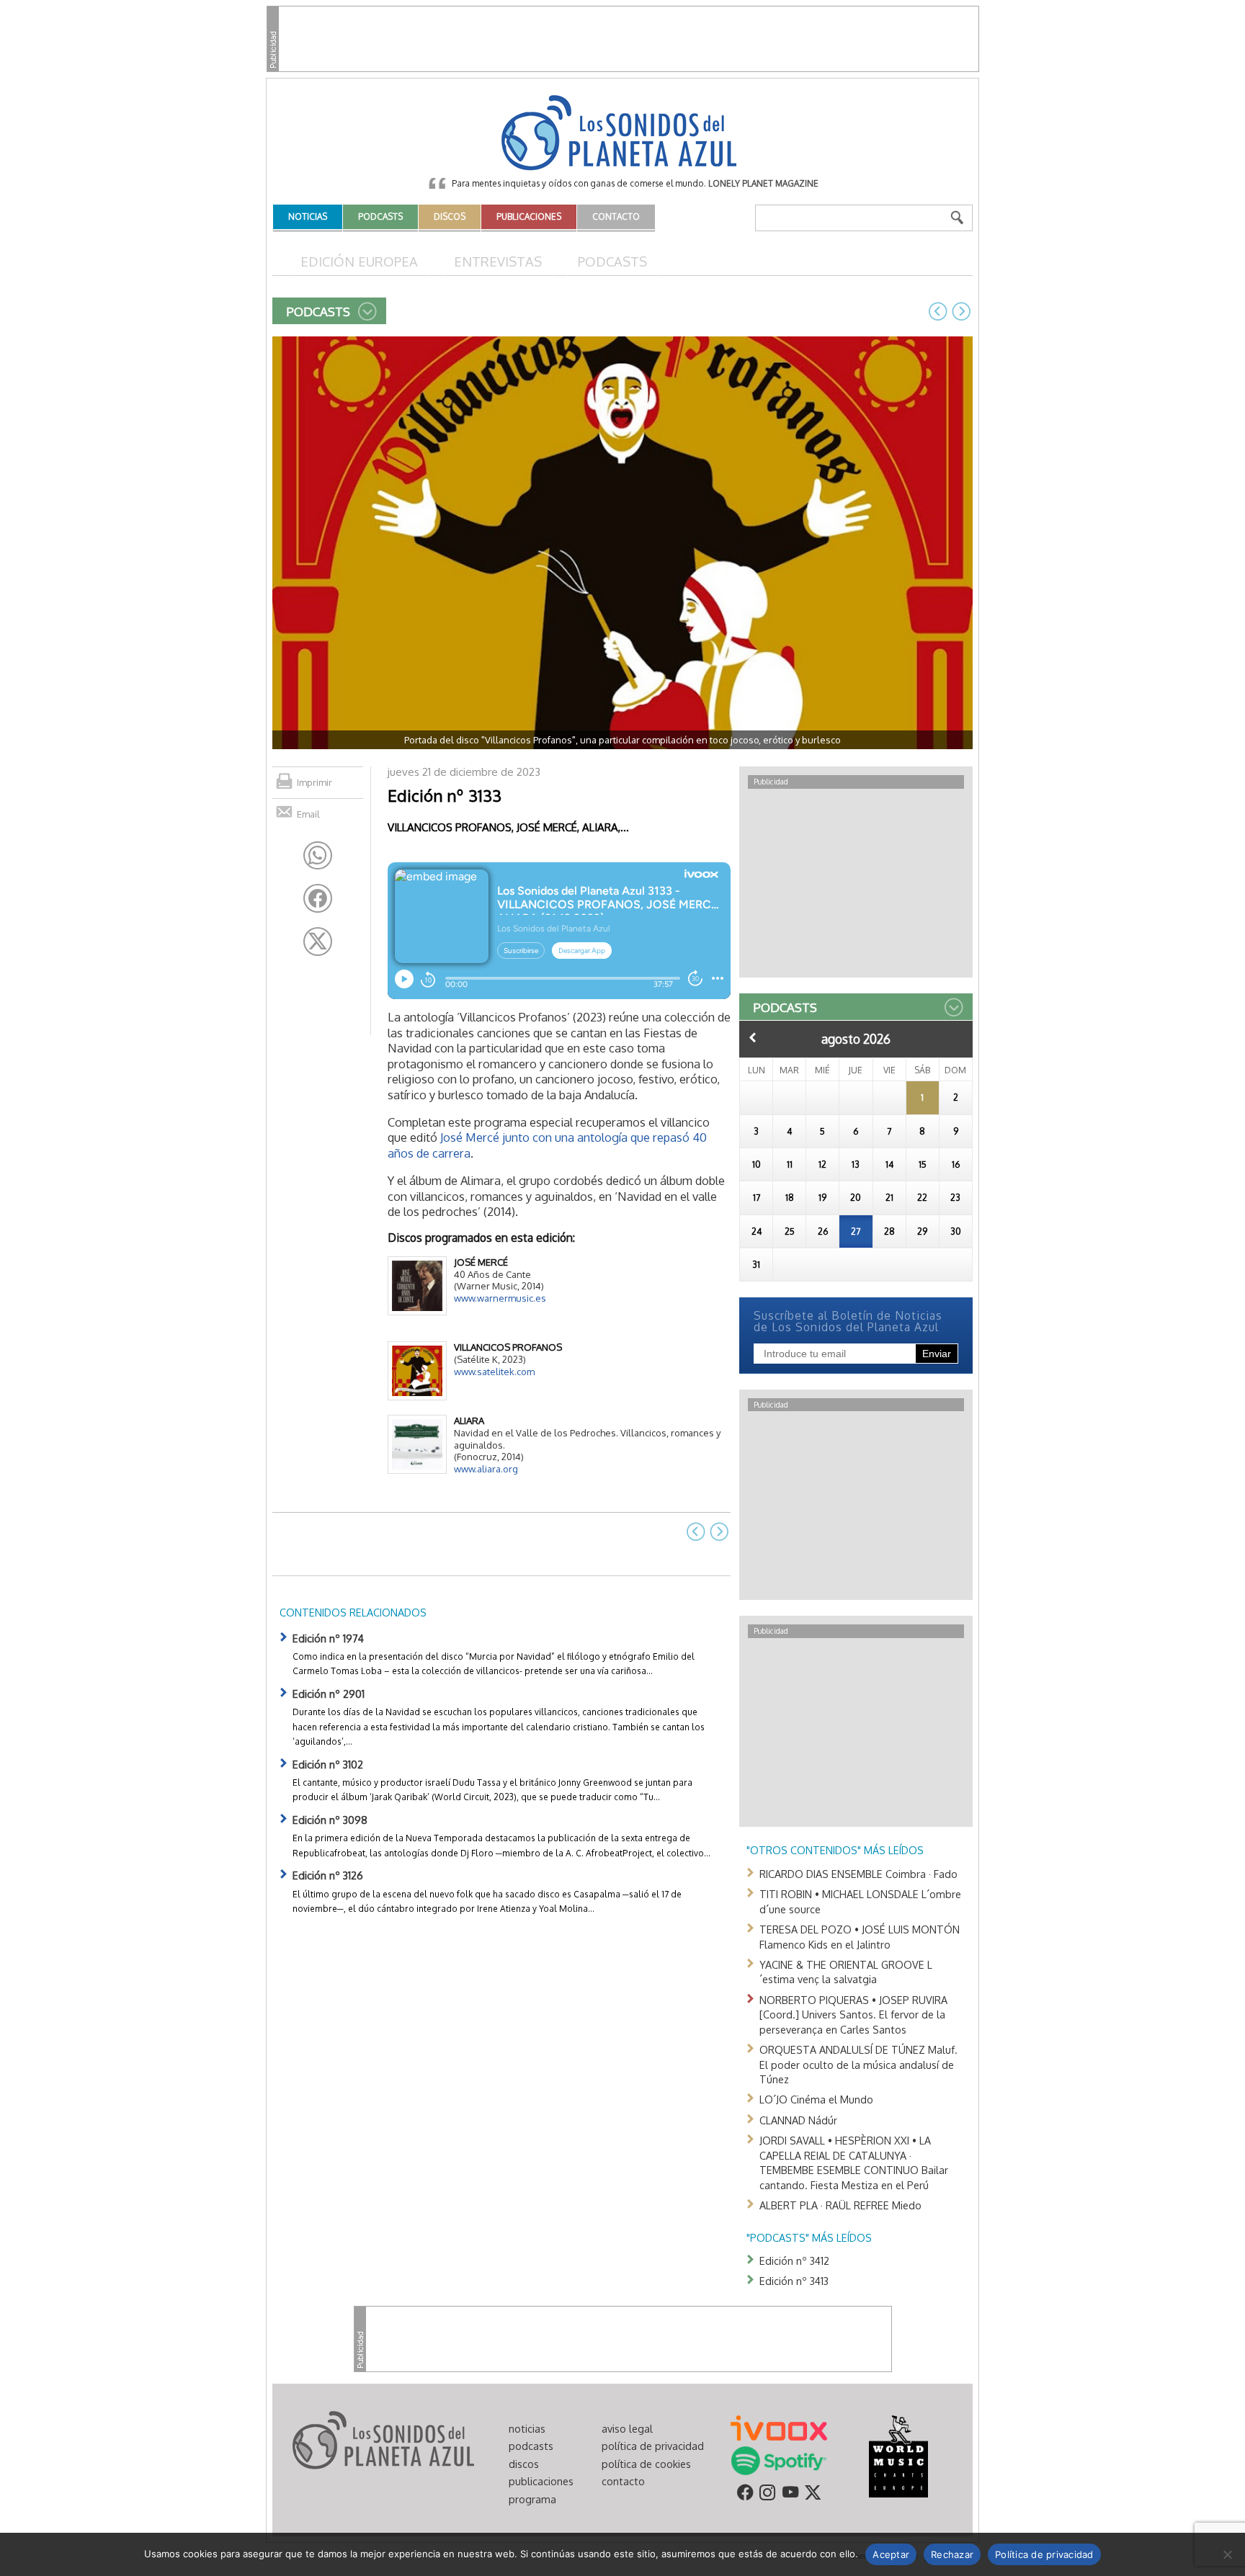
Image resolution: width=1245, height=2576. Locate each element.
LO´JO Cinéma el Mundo (816, 2099)
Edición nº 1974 (328, 1638)
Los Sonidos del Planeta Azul (622, 134)
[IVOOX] (779, 2427)
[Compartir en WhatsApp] (318, 856)
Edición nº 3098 (330, 1820)
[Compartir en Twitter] (318, 942)
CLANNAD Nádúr (798, 2120)
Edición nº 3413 (794, 2281)
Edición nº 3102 (328, 1764)
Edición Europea (359, 261)
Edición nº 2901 (329, 1694)
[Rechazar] (1227, 2554)
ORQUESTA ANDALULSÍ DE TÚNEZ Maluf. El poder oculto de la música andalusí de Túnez (858, 2064)
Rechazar (952, 2554)
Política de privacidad (1044, 2554)
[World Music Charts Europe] (898, 2455)
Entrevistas (498, 261)
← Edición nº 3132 (938, 311)
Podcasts (612, 261)
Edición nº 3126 (328, 1875)
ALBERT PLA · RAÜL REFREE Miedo (840, 2205)
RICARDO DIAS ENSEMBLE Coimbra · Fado (858, 1874)
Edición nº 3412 (794, 2260)
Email (308, 814)
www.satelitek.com (494, 1372)
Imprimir (314, 782)
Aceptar (891, 2554)
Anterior (753, 1037)
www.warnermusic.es (500, 1298)
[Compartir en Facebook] (318, 898)
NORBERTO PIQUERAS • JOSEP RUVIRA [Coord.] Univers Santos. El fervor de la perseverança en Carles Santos (853, 2014)
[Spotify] (778, 2459)
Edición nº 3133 (445, 795)
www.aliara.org (486, 1469)
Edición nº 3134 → (961, 311)
